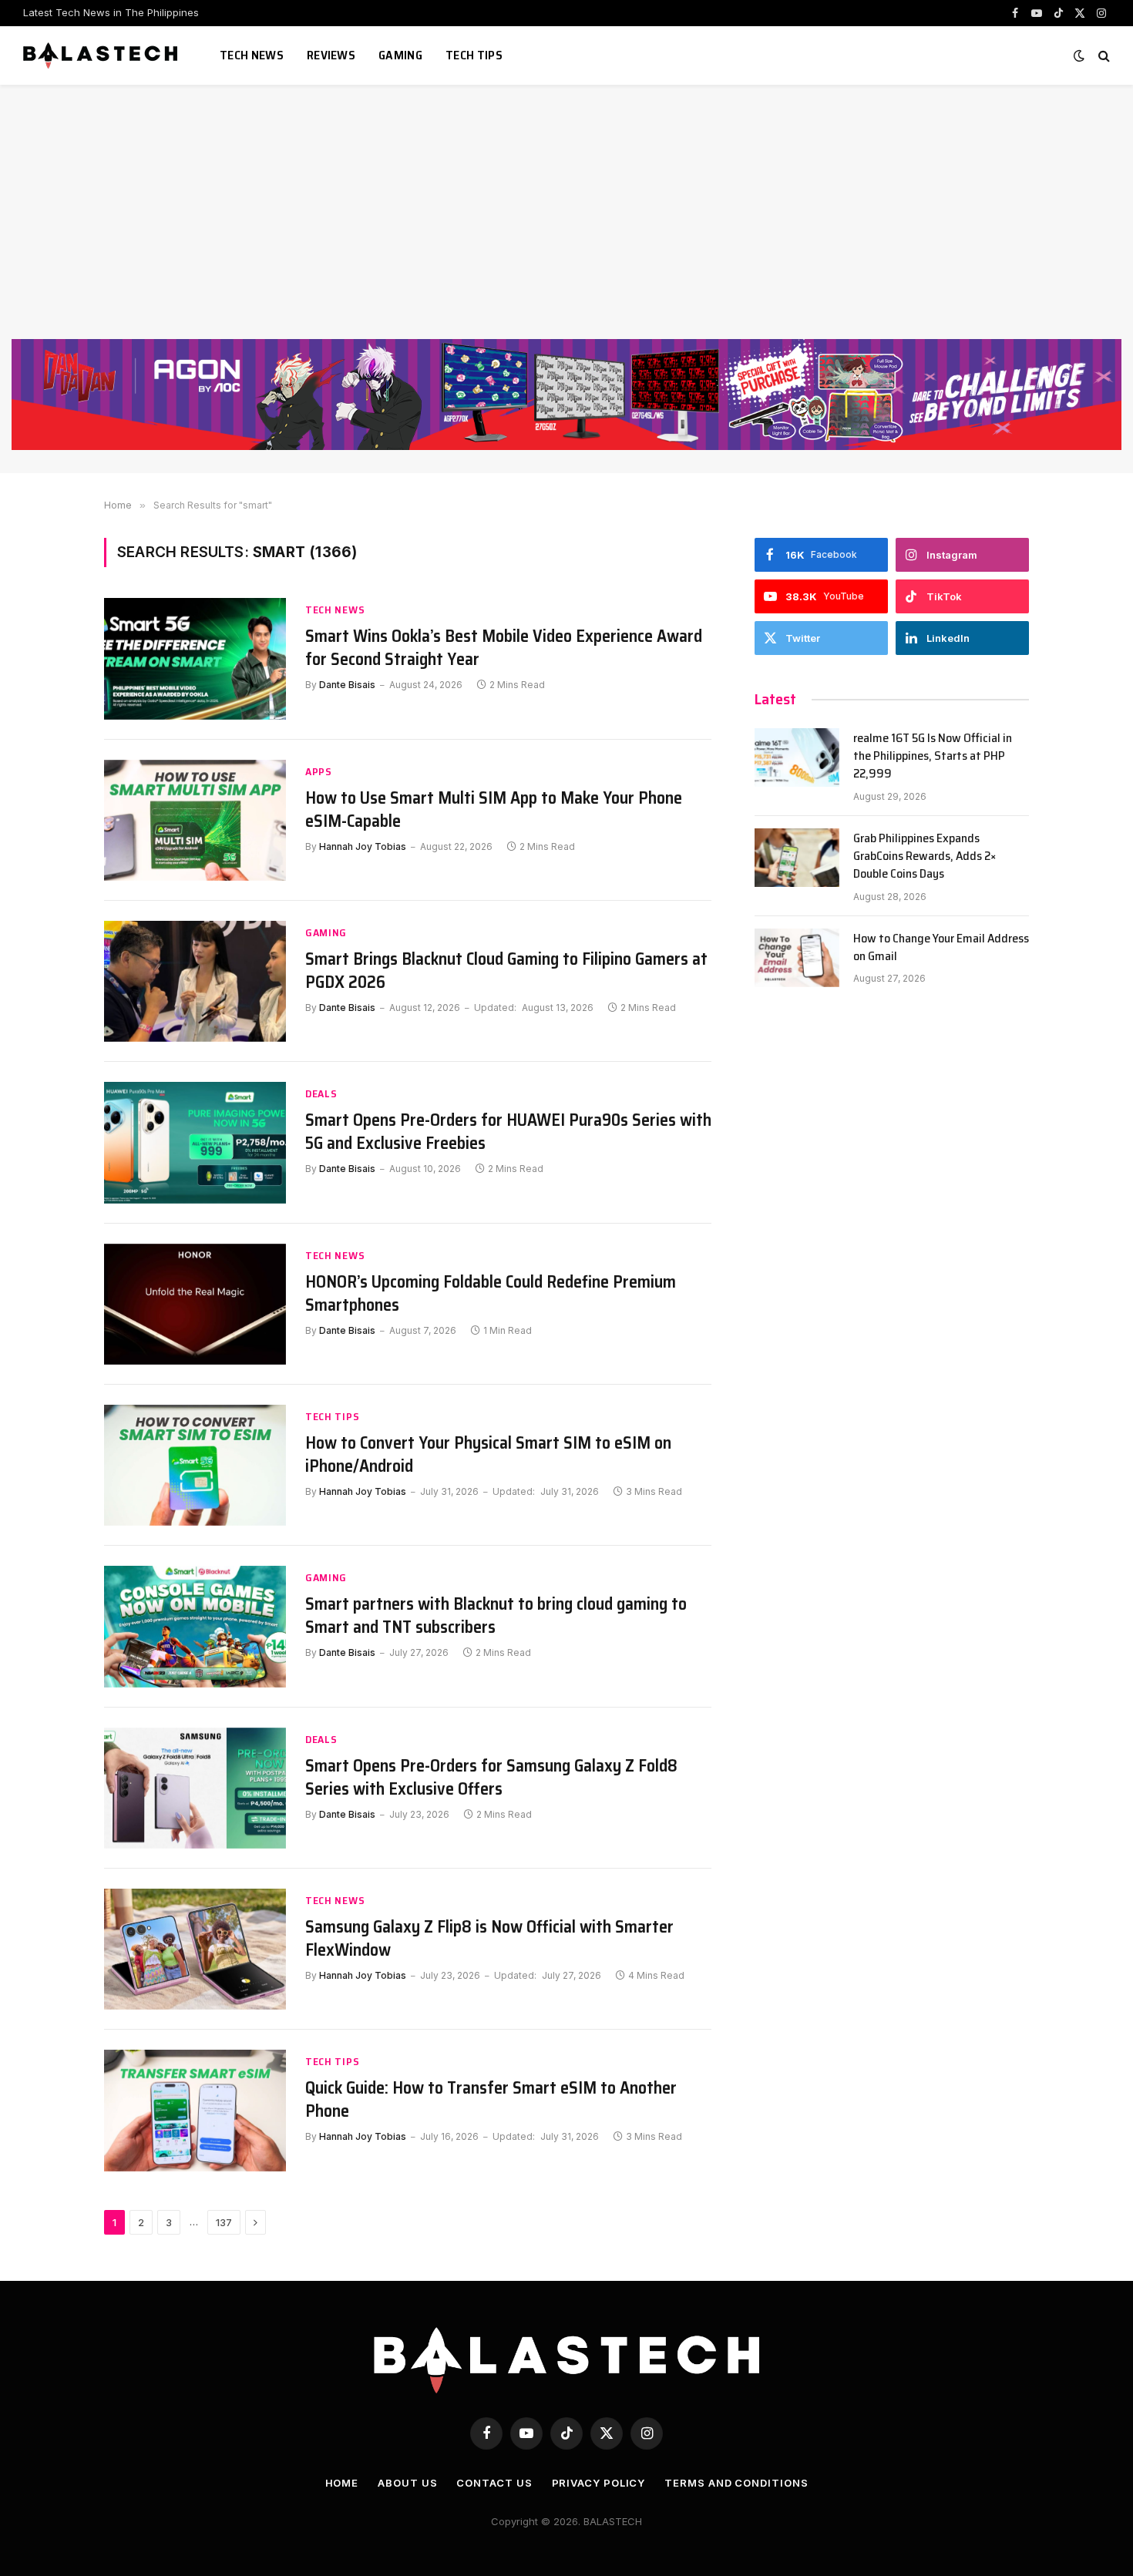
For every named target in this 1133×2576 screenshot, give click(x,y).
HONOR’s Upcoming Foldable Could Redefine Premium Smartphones (491, 1294)
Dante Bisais (347, 685)
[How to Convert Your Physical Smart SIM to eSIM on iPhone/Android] (195, 1465)
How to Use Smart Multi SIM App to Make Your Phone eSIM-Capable (494, 810)
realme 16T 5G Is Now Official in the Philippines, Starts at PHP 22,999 (933, 756)
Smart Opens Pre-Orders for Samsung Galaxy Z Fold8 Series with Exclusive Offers (491, 1778)
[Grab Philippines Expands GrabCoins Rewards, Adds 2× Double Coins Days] (797, 858)
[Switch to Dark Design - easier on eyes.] (1079, 55)
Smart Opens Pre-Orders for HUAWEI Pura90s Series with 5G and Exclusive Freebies (508, 1132)
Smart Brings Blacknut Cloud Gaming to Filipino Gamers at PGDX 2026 (506, 971)
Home (342, 2483)
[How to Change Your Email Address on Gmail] (797, 958)
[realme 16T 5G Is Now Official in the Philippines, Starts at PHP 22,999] (797, 757)
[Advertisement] (566, 223)
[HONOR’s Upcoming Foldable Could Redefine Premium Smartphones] (195, 1304)
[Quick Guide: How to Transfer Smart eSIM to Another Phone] (195, 2110)
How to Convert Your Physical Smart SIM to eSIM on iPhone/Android (488, 1455)
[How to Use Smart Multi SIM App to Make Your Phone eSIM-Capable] (195, 820)
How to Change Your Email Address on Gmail (941, 948)
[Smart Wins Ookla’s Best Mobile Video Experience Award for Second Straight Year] (195, 658)
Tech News (252, 55)
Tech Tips (474, 55)
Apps (319, 772)
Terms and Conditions (736, 2483)
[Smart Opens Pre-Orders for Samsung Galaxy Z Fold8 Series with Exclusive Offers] (195, 1788)
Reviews (331, 55)
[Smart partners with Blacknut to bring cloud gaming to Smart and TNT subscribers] (195, 1626)
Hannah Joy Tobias (363, 846)
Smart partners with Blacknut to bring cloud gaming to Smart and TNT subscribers (496, 1616)
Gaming (400, 55)
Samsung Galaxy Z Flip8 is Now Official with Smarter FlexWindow (489, 1939)
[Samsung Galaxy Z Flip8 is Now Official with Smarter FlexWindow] (195, 1949)
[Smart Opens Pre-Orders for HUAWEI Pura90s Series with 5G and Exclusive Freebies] (195, 1142)
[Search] (1103, 56)
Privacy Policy (599, 2483)
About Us (407, 2483)
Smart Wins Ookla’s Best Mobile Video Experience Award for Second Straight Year (504, 648)
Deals (321, 1094)
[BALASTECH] (102, 55)
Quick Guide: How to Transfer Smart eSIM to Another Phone (491, 2100)
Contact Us (494, 2483)
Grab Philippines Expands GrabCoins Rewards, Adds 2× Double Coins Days (925, 856)
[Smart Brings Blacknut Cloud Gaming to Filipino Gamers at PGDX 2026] (195, 981)
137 (224, 2222)
